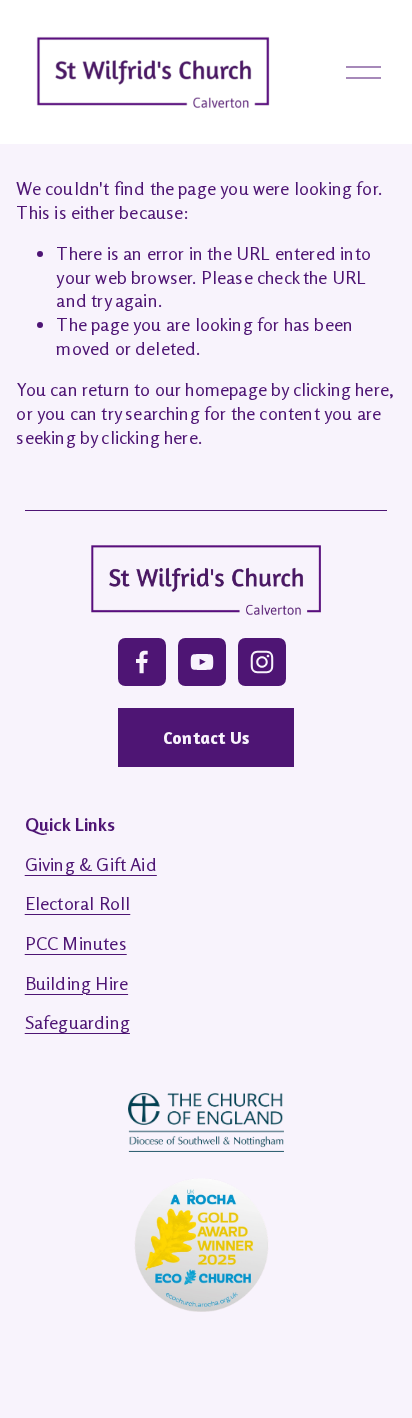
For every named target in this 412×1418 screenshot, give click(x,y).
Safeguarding (77, 1022)
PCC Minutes (76, 943)
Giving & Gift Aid (91, 864)
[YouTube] (202, 662)
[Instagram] (262, 662)
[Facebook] (142, 662)
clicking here (341, 389)
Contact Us (206, 737)
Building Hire (76, 983)
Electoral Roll (78, 903)
